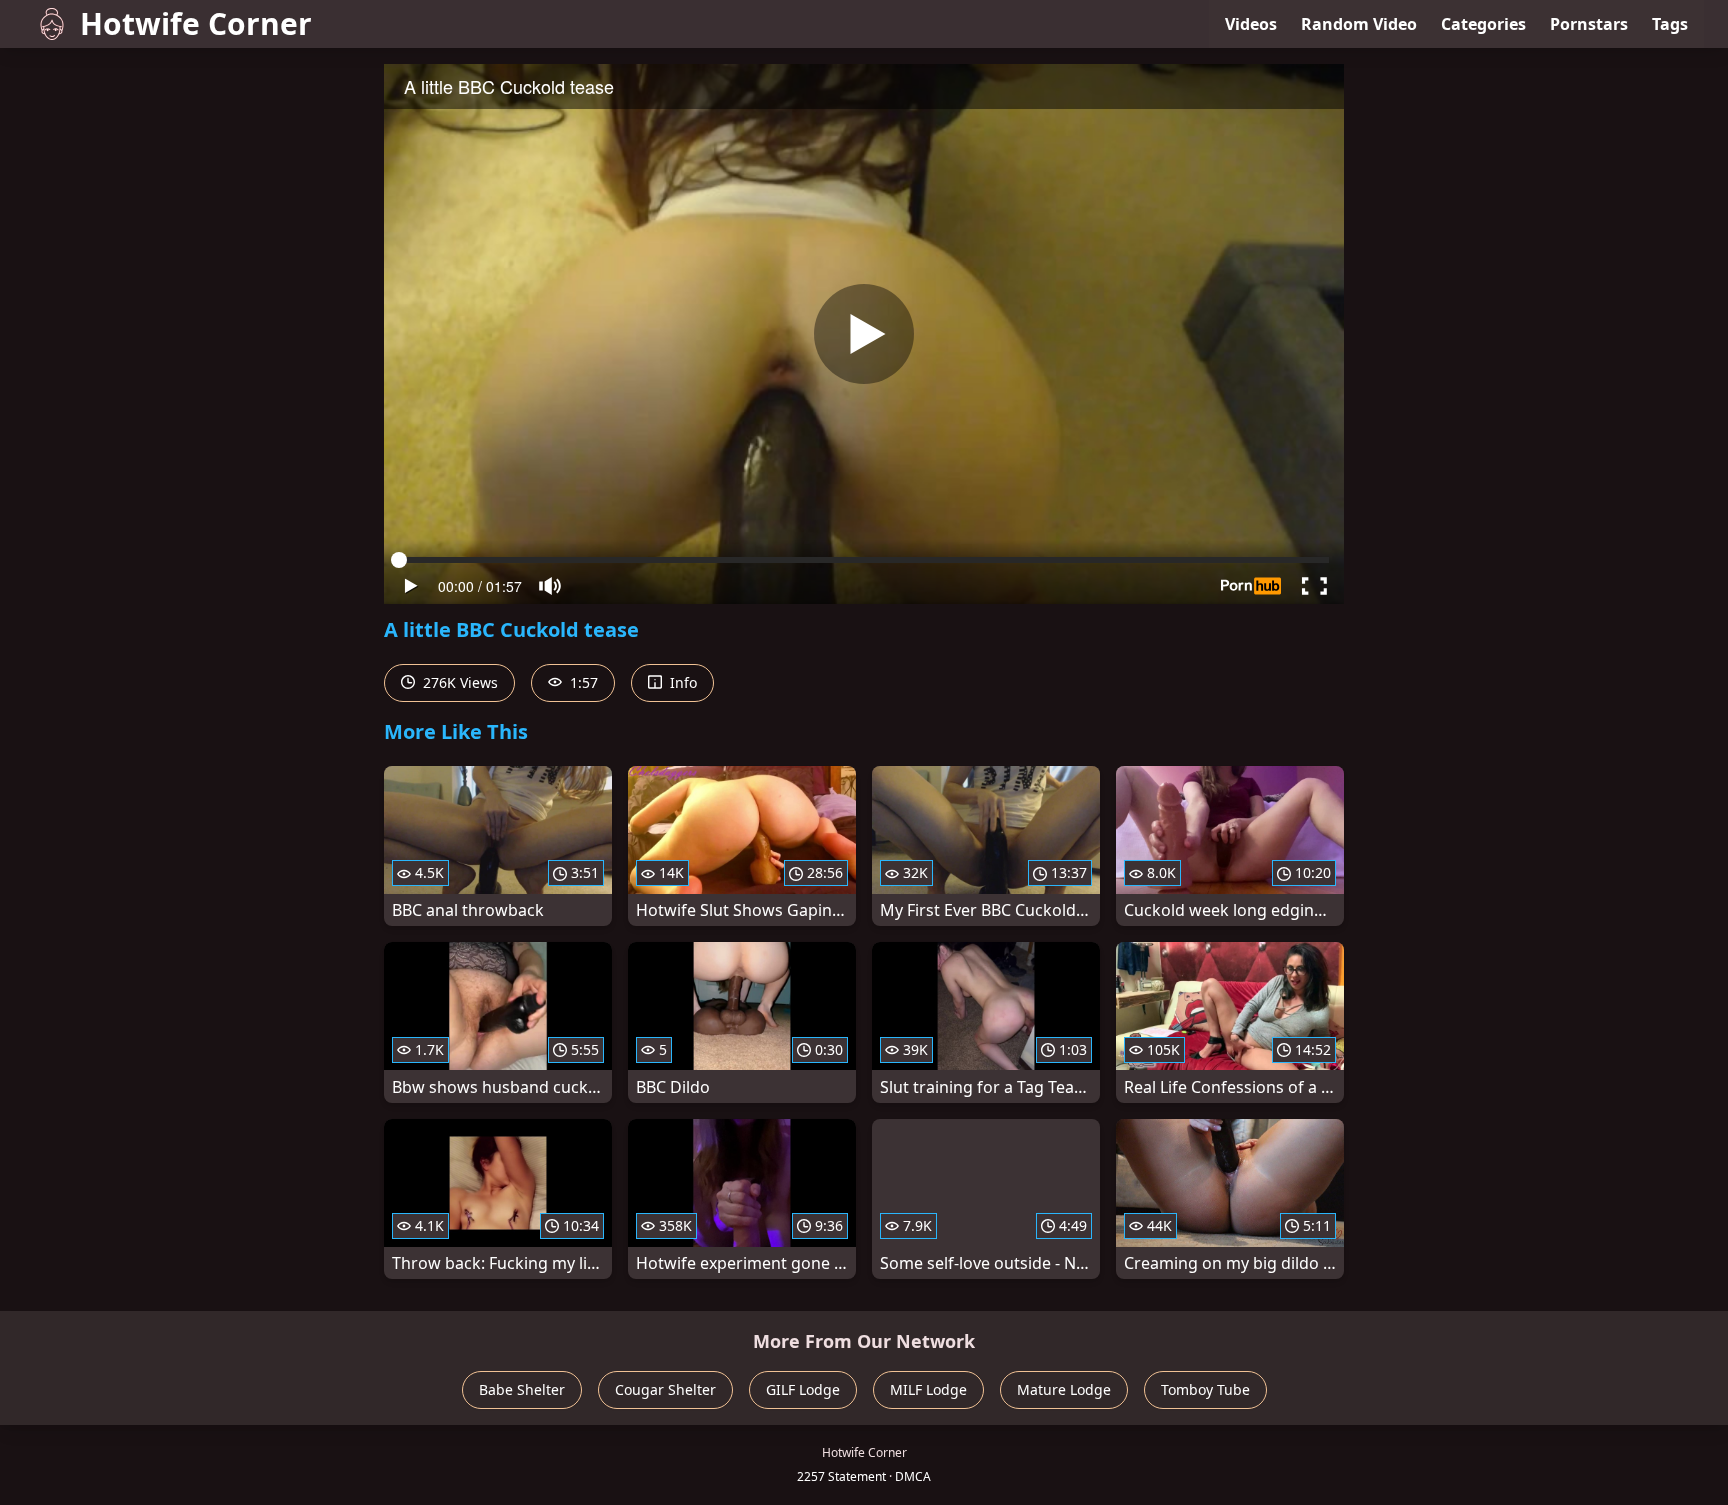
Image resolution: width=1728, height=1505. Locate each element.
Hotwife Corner (196, 23)
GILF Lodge (803, 1389)
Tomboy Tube (1205, 1389)
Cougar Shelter (665, 1389)
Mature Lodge (1064, 1389)
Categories (1483, 24)
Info (681, 682)
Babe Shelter (522, 1389)
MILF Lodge (928, 1389)
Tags (1670, 24)
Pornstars (1589, 24)
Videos (1251, 24)
